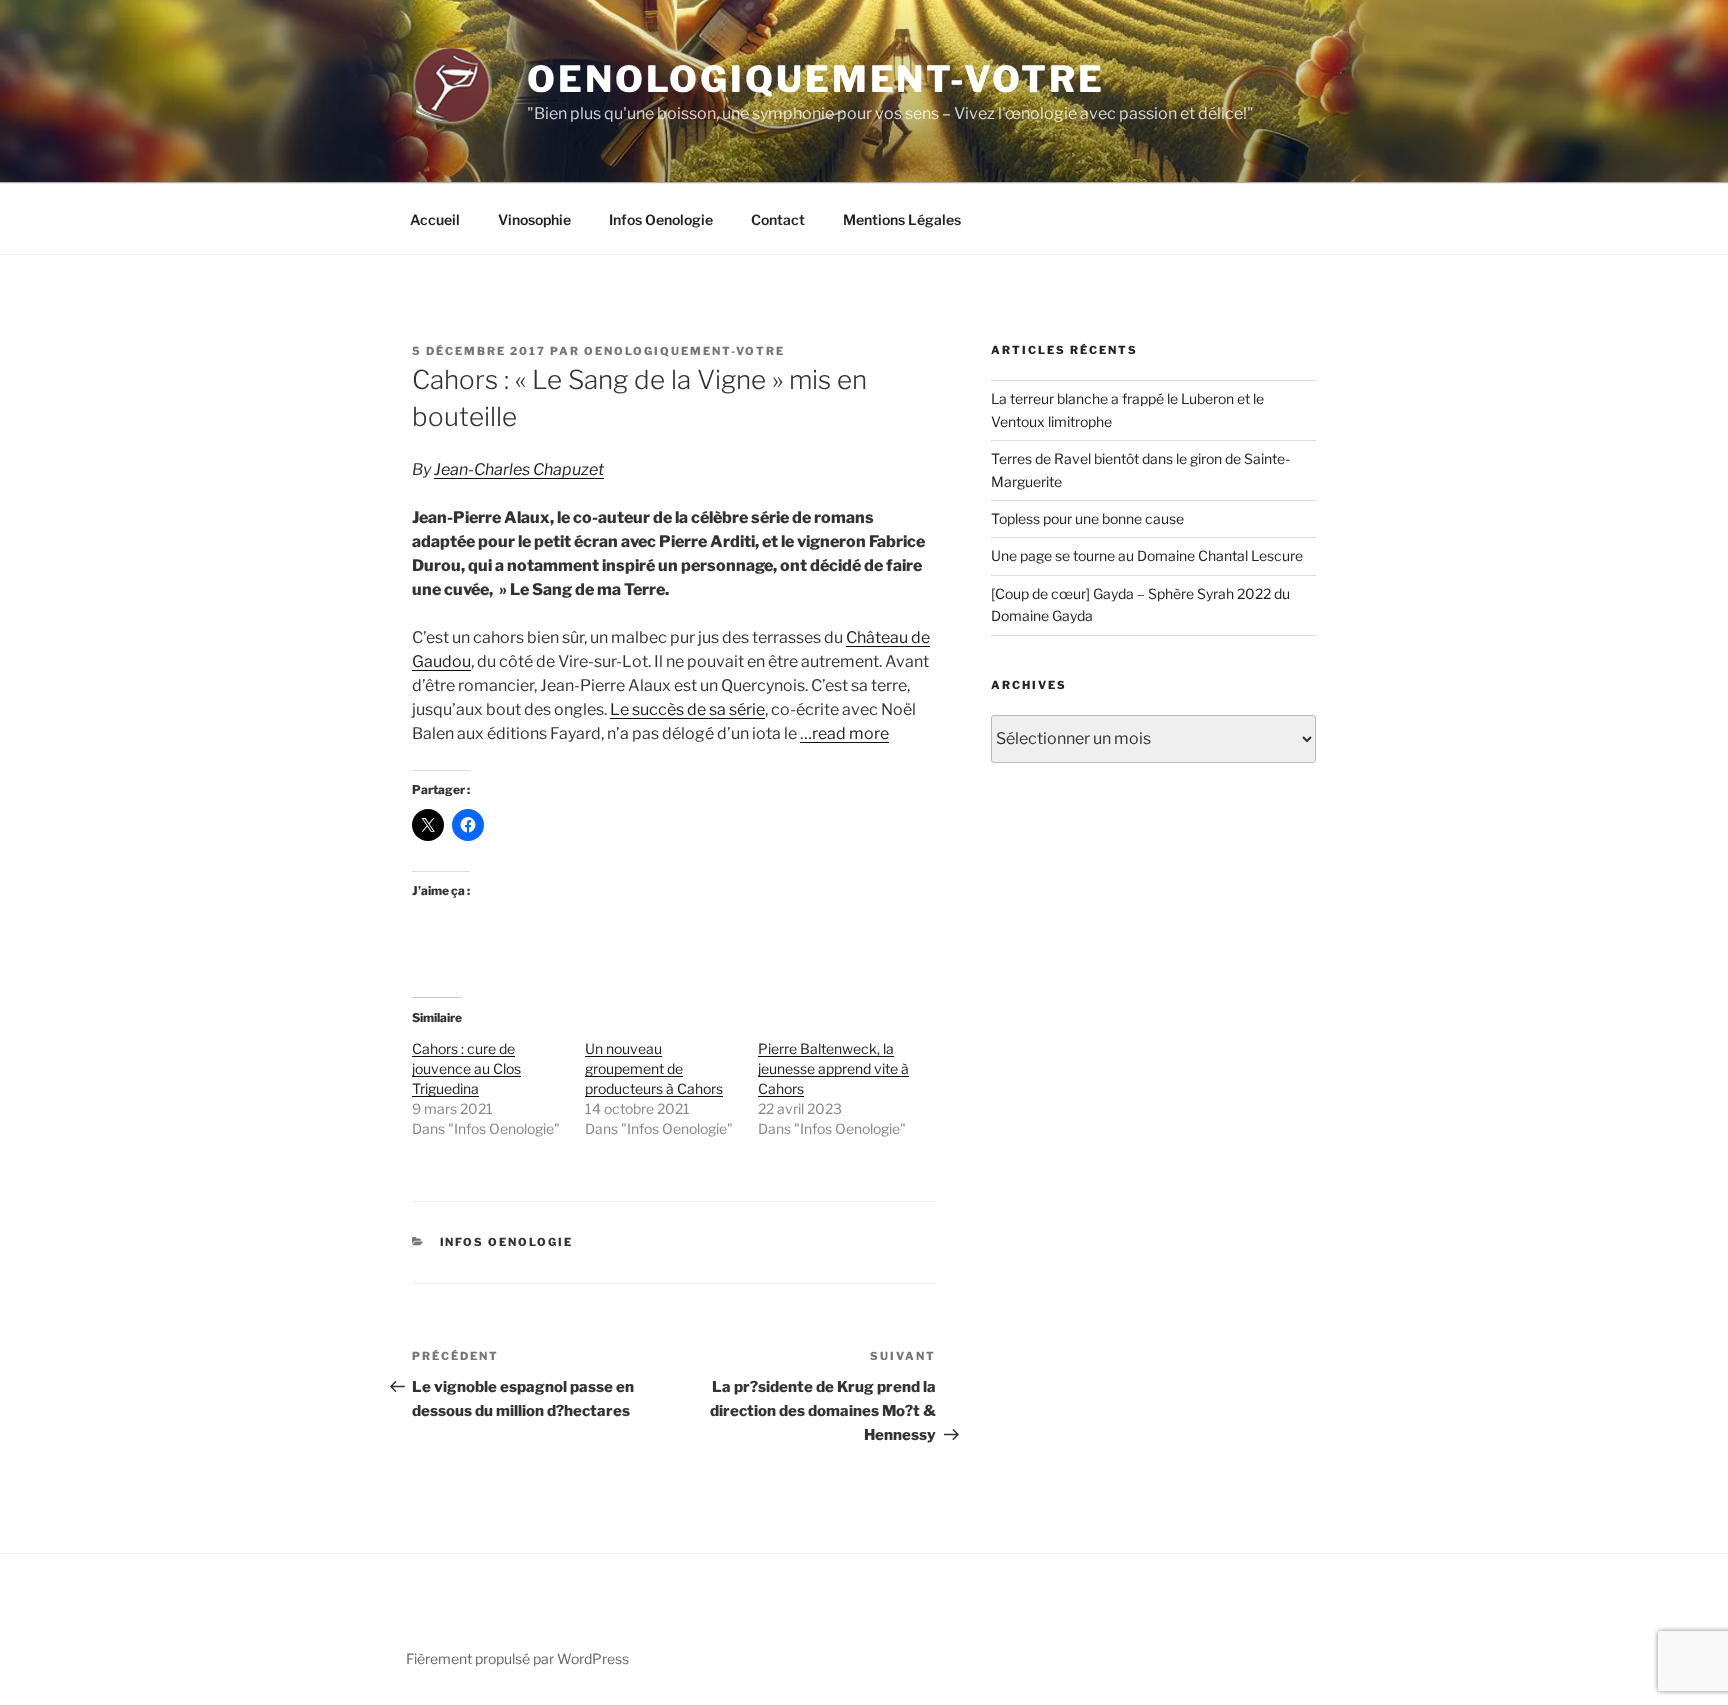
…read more (844, 733)
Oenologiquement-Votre (815, 79)
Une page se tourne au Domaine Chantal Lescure (1147, 555)
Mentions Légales (902, 219)
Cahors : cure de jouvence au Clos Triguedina (466, 1068)
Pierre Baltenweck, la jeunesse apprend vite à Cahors (833, 1068)
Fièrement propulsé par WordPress (517, 1658)
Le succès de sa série (687, 709)
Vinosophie (534, 219)
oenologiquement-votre (684, 351)
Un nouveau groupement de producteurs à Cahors (654, 1068)
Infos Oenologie (661, 219)
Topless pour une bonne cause (1087, 518)
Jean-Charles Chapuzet (519, 469)
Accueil (435, 219)
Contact (778, 219)
